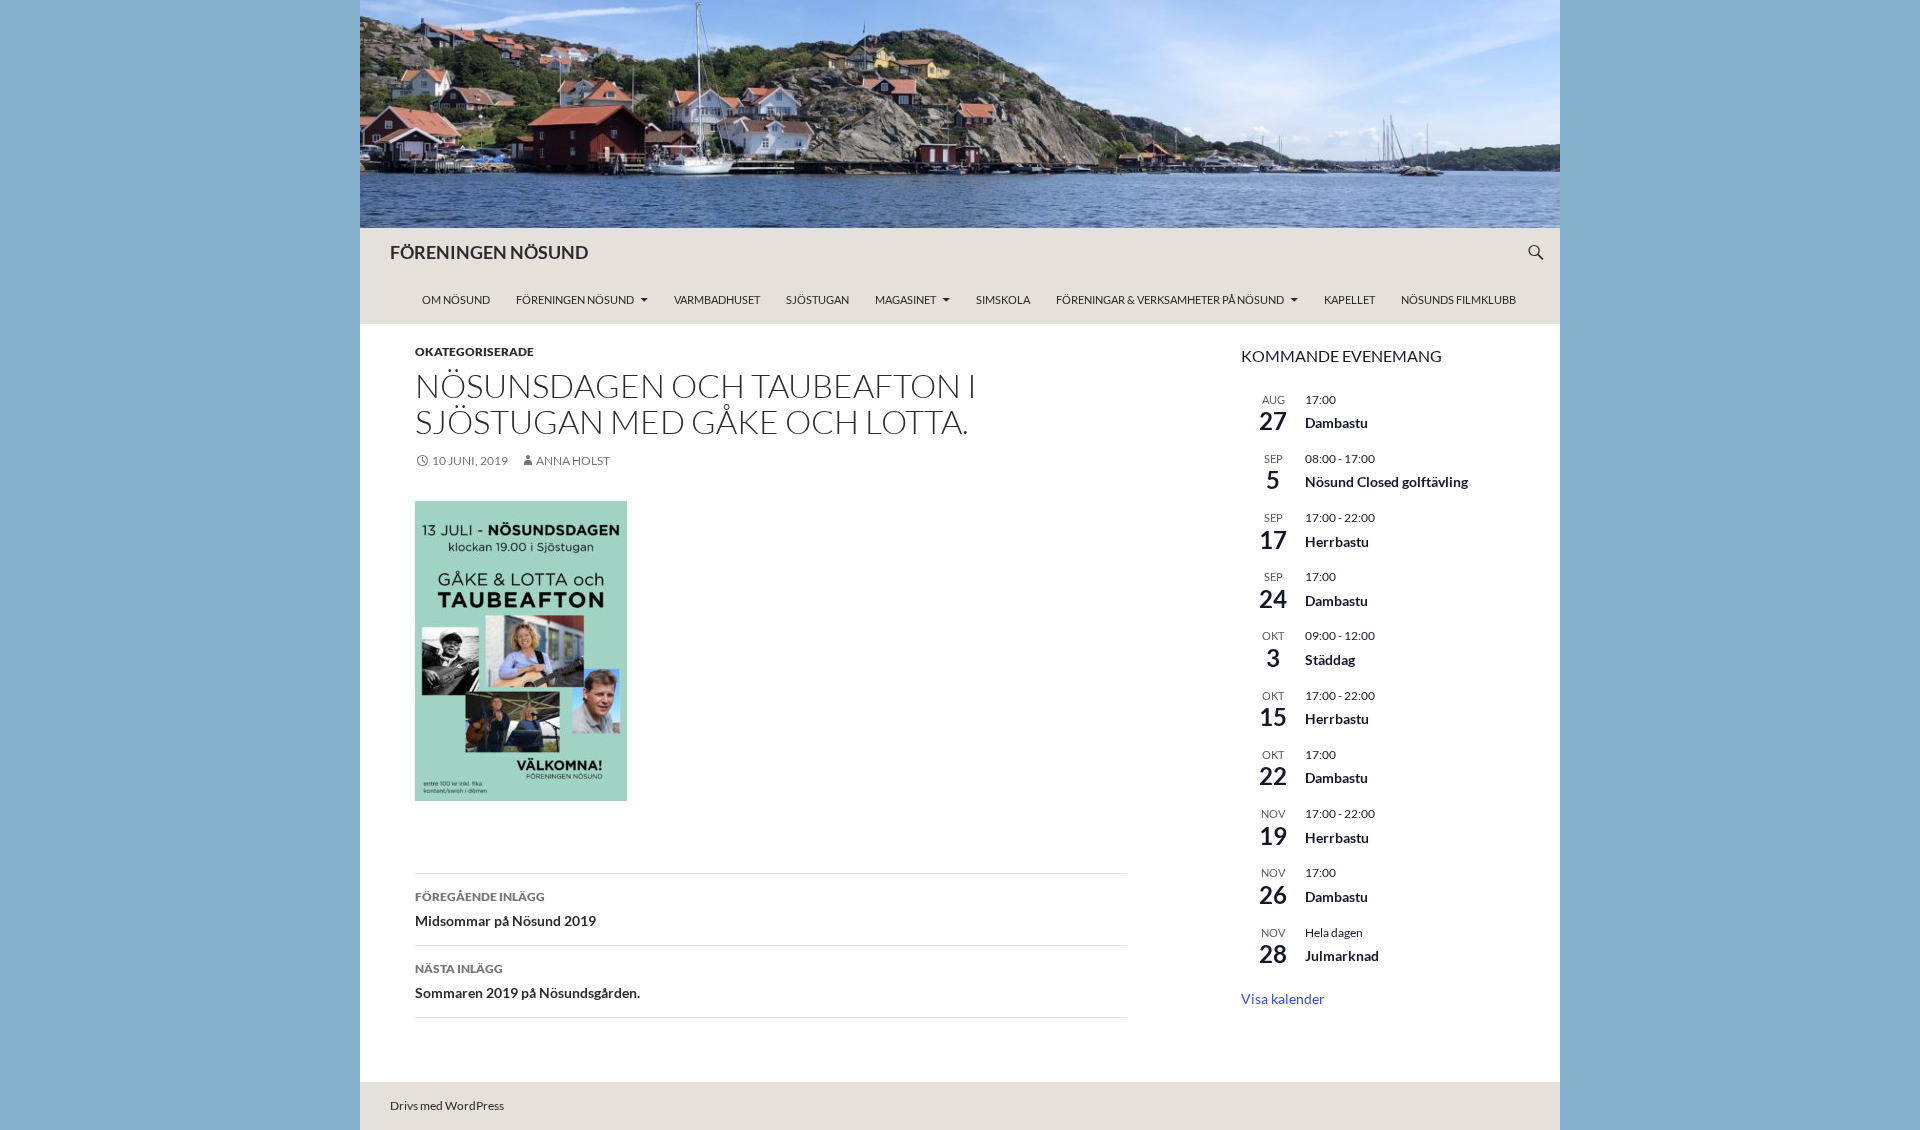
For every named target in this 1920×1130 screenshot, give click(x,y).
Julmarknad (1342, 955)
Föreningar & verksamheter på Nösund (1170, 299)
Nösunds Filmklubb (1458, 299)
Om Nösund (456, 299)
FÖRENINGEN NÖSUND (489, 252)
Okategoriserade (474, 351)
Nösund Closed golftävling (1386, 481)
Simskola (1003, 299)
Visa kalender (1283, 998)
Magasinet (905, 299)
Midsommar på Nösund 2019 (505, 909)
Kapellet (1349, 299)
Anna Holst (573, 460)
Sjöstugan (817, 299)
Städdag (1330, 659)
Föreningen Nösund (575, 299)
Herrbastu (1337, 541)
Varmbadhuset (717, 299)
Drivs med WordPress (447, 1105)
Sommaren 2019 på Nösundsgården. (527, 981)
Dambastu (1336, 422)
